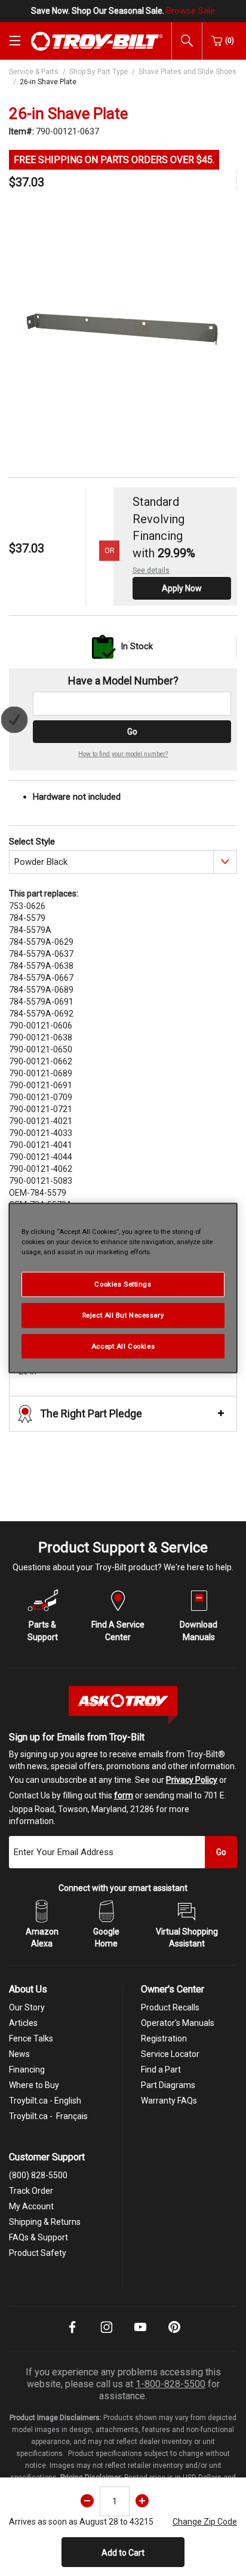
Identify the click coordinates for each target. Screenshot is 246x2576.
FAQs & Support (39, 2237)
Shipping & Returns (45, 2222)
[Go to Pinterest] (174, 2335)
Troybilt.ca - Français (48, 2116)
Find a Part (161, 2070)
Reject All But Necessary (123, 1315)
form (124, 1795)
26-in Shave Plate (48, 82)
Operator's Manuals (178, 2023)
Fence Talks (31, 2038)
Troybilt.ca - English (45, 2101)
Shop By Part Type (99, 72)
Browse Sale (190, 11)
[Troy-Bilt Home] (97, 41)
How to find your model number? (123, 754)
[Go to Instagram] (106, 2335)
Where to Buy (34, 2085)
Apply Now (182, 588)
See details (151, 570)
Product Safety (38, 2253)
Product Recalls (170, 2007)
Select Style (32, 842)
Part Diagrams (168, 2085)
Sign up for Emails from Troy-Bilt (77, 1737)
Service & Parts (34, 72)
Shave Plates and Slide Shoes (187, 72)
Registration (164, 2038)
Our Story (27, 2007)
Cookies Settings (123, 1284)
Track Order (31, 2191)
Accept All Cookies (123, 1346)
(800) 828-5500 (38, 2175)
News (19, 2054)
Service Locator (170, 2054)
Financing (27, 2070)
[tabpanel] (123, 324)
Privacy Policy (192, 1780)
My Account (31, 2206)
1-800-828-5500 (170, 2384)
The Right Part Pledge (91, 1413)
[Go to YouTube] (140, 2335)
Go (132, 732)
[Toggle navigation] (15, 41)
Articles (23, 2023)
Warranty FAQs (169, 2101)
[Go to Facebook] (72, 2335)
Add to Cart (123, 2553)
